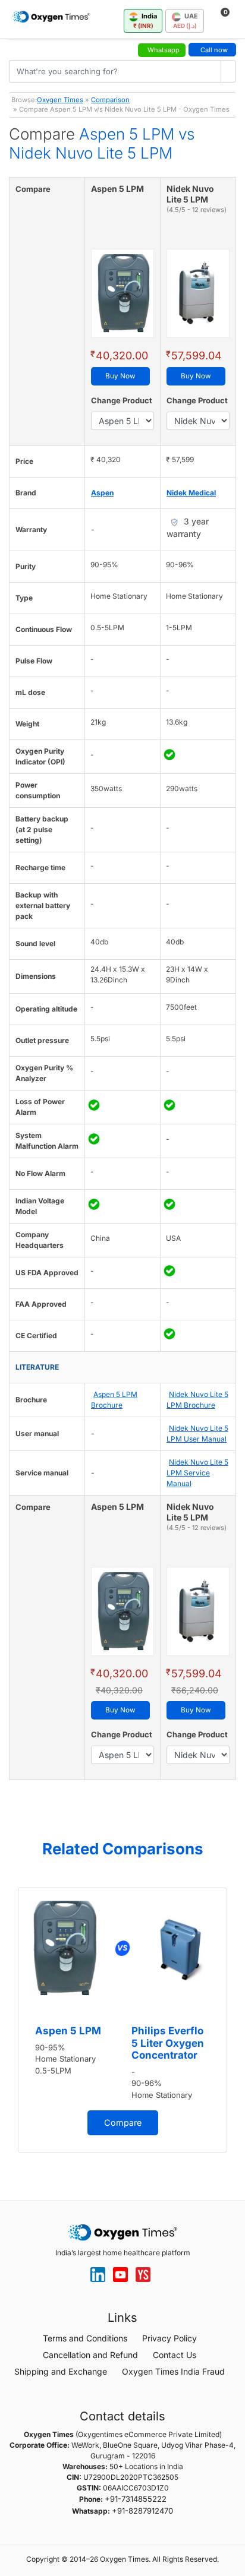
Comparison (110, 100)
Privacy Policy (169, 2338)
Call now (214, 50)
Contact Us (175, 2355)
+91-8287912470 (142, 2511)
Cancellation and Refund (90, 2355)
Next (233, 2024)
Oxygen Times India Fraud (173, 2371)
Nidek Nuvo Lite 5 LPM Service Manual (197, 1473)
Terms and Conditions (85, 2338)
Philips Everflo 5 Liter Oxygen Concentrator (168, 2043)
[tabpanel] (122, 2020)
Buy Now (120, 376)
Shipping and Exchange (61, 2371)
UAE (186, 20)
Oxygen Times (60, 100)
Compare (123, 2123)
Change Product (122, 400)
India (145, 20)
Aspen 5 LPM (68, 2031)
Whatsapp (164, 50)
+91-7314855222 (136, 2499)
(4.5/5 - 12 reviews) (197, 210)
